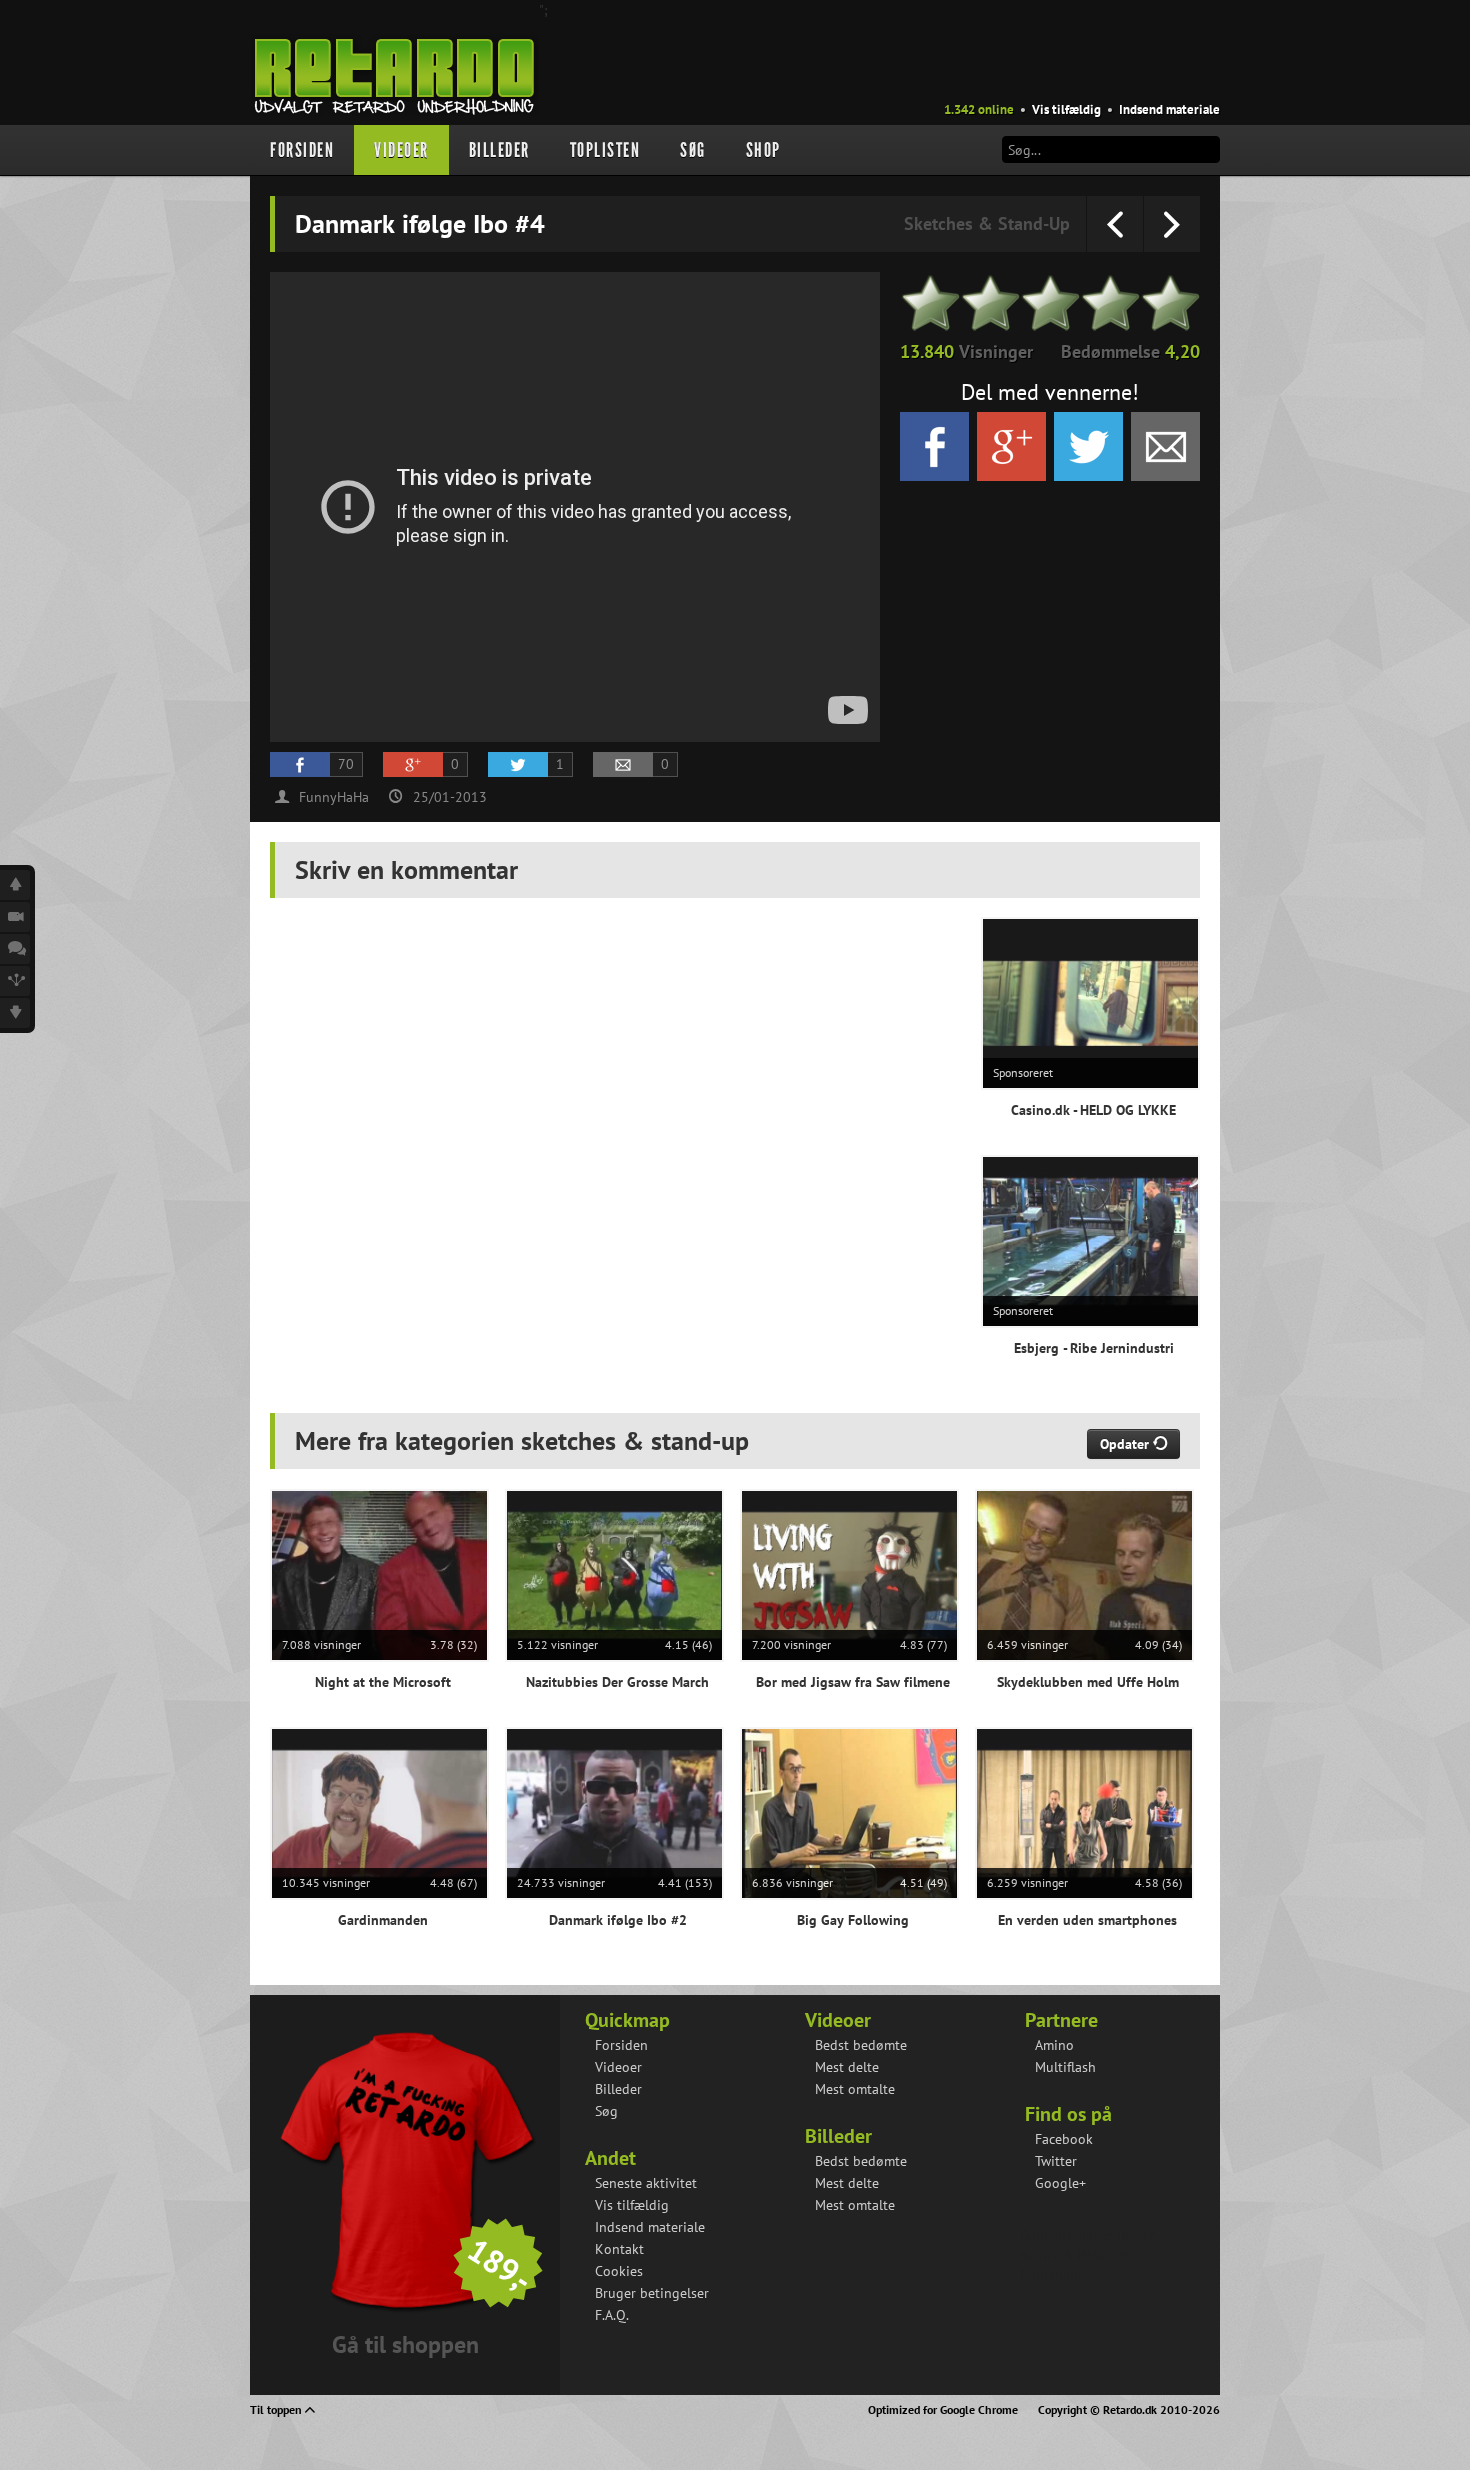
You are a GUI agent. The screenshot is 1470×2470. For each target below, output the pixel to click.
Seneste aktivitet (646, 2183)
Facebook (1064, 2139)
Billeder (499, 150)
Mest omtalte (855, 2089)
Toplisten (605, 150)
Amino (1054, 2045)
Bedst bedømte (861, 2045)
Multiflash (1065, 2067)
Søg (693, 150)
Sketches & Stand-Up (987, 223)
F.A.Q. (612, 2315)
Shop (763, 150)
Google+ (1060, 2183)
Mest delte (847, 2067)
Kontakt (619, 2249)
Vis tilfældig (1066, 109)
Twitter (1056, 2161)
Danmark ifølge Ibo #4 (1088, 2235)
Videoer (401, 150)
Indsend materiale (1169, 109)
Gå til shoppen (405, 2344)
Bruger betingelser (652, 2293)
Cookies (619, 2271)
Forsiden (302, 150)
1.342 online (979, 109)
